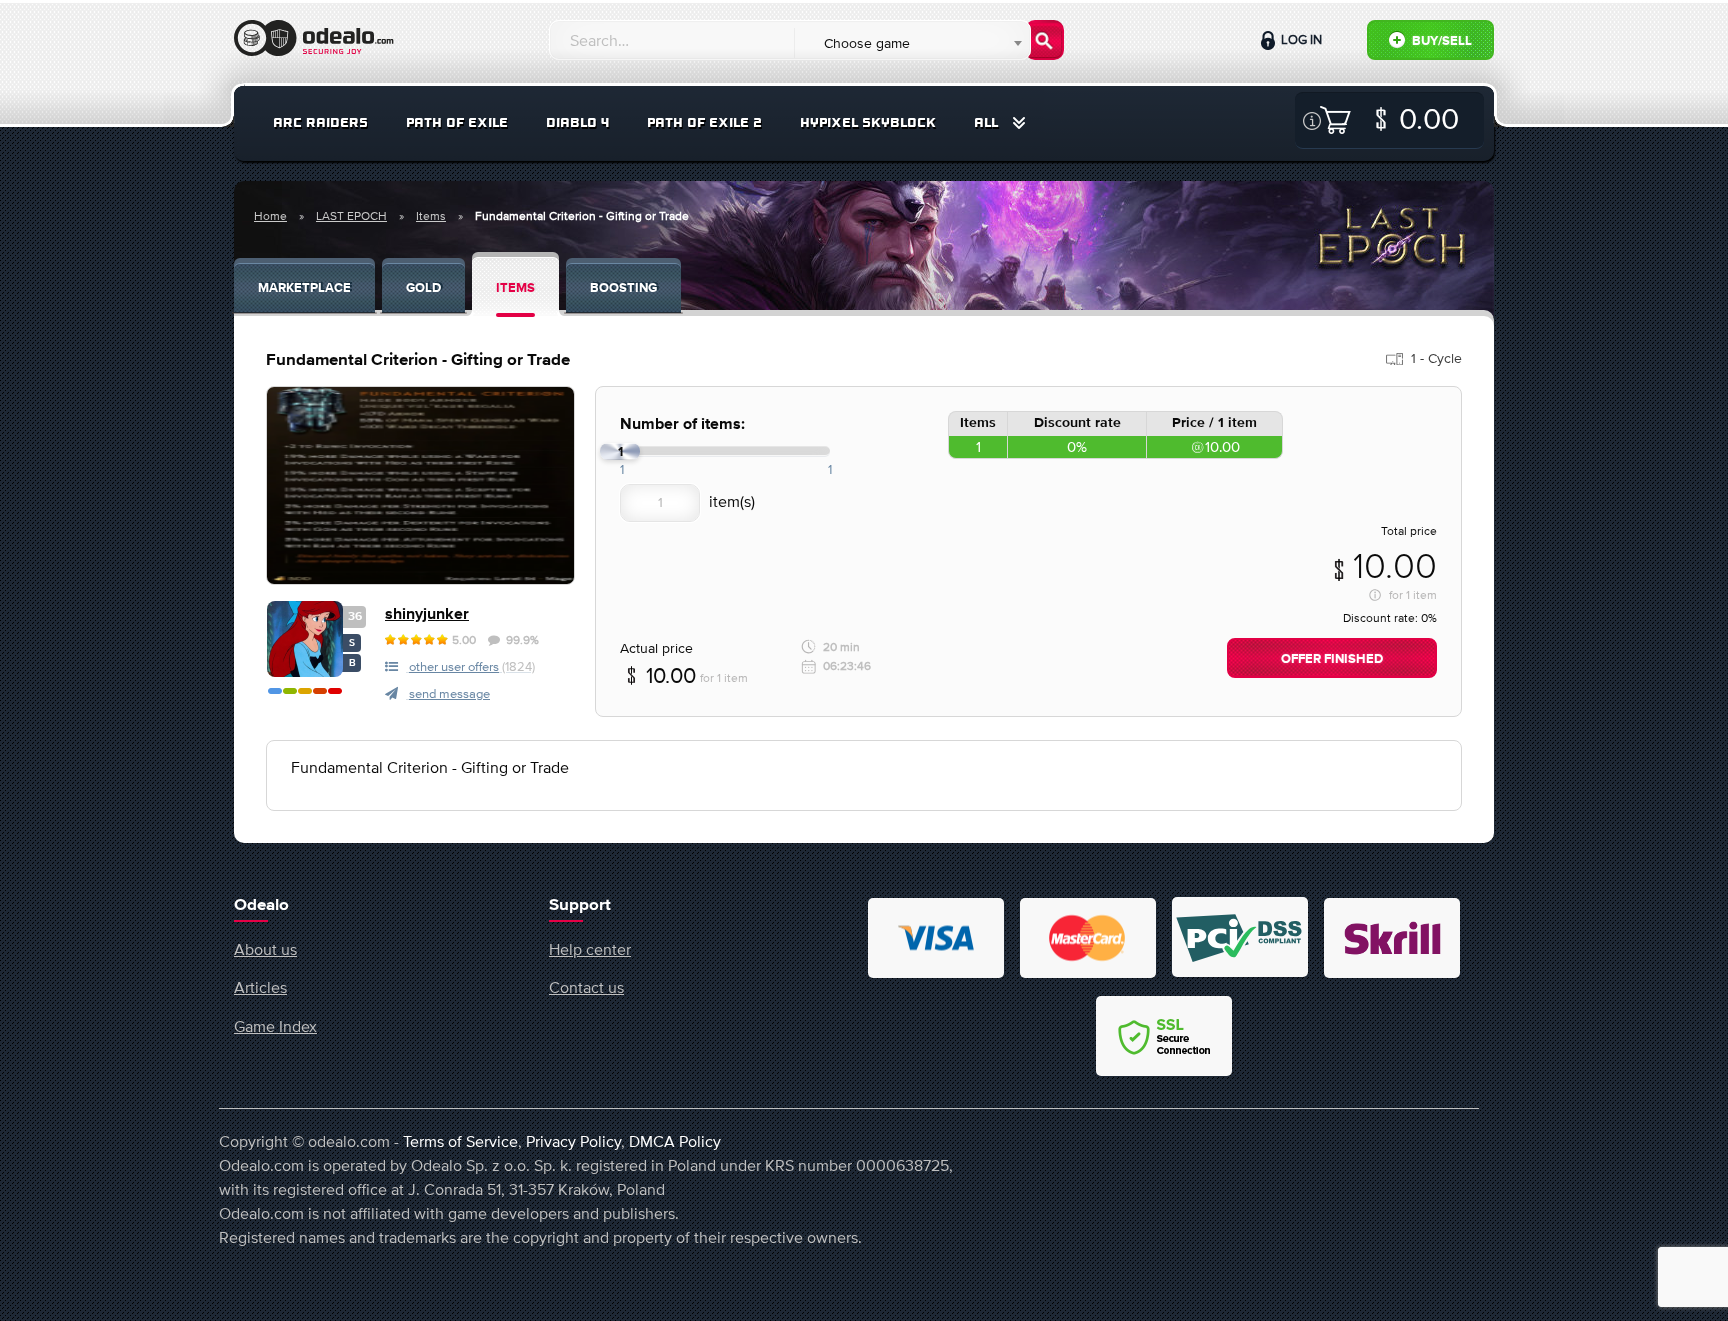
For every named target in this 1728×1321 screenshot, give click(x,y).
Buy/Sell (1440, 41)
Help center (590, 949)
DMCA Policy (675, 1141)
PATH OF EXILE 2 (704, 122)
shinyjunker (427, 614)
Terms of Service (460, 1141)
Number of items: (682, 424)
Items (431, 216)
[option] (420, 485)
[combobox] (911, 43)
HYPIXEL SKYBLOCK (868, 122)
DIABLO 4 (577, 122)
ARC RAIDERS (320, 122)
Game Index (275, 1026)
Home (270, 216)
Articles (260, 987)
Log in (1300, 39)
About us (265, 949)
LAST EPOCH (351, 216)
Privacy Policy (573, 1141)
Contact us (586, 987)
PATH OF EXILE (457, 122)
